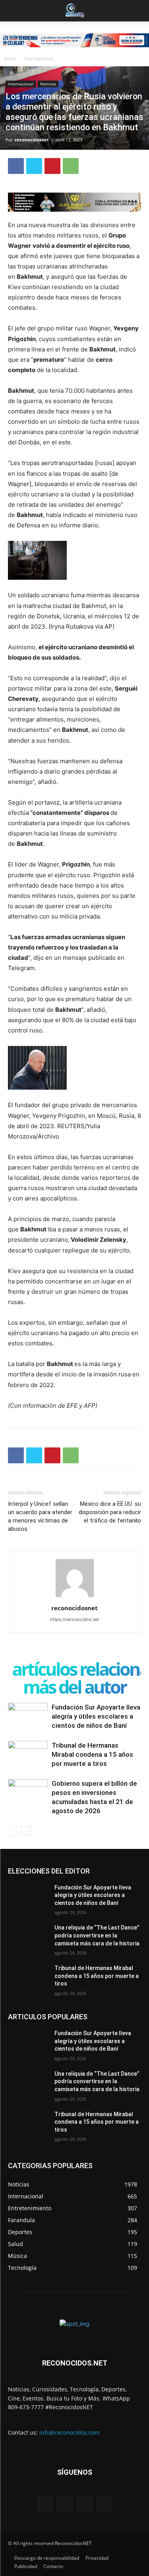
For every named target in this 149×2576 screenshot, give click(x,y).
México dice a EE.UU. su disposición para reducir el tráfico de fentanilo (110, 1512)
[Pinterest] (52, 166)
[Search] (138, 11)
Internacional (39, 59)
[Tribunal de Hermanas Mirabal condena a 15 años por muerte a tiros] (28, 1755)
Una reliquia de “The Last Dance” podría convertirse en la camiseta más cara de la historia (97, 1935)
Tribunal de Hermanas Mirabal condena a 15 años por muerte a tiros (92, 1754)
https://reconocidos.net (74, 1619)
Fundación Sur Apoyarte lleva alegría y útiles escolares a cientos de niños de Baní (96, 1716)
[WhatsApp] (71, 166)
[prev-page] (13, 1831)
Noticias (48, 84)
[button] (14, 11)
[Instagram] (65, 2504)
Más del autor (74, 1687)
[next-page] (26, 1831)
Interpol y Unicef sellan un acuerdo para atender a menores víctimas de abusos (40, 1516)
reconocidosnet (32, 140)
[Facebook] (16, 166)
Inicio (10, 59)
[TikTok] (84, 2504)
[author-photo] (75, 1597)
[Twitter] (34, 166)
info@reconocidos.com (70, 2432)
